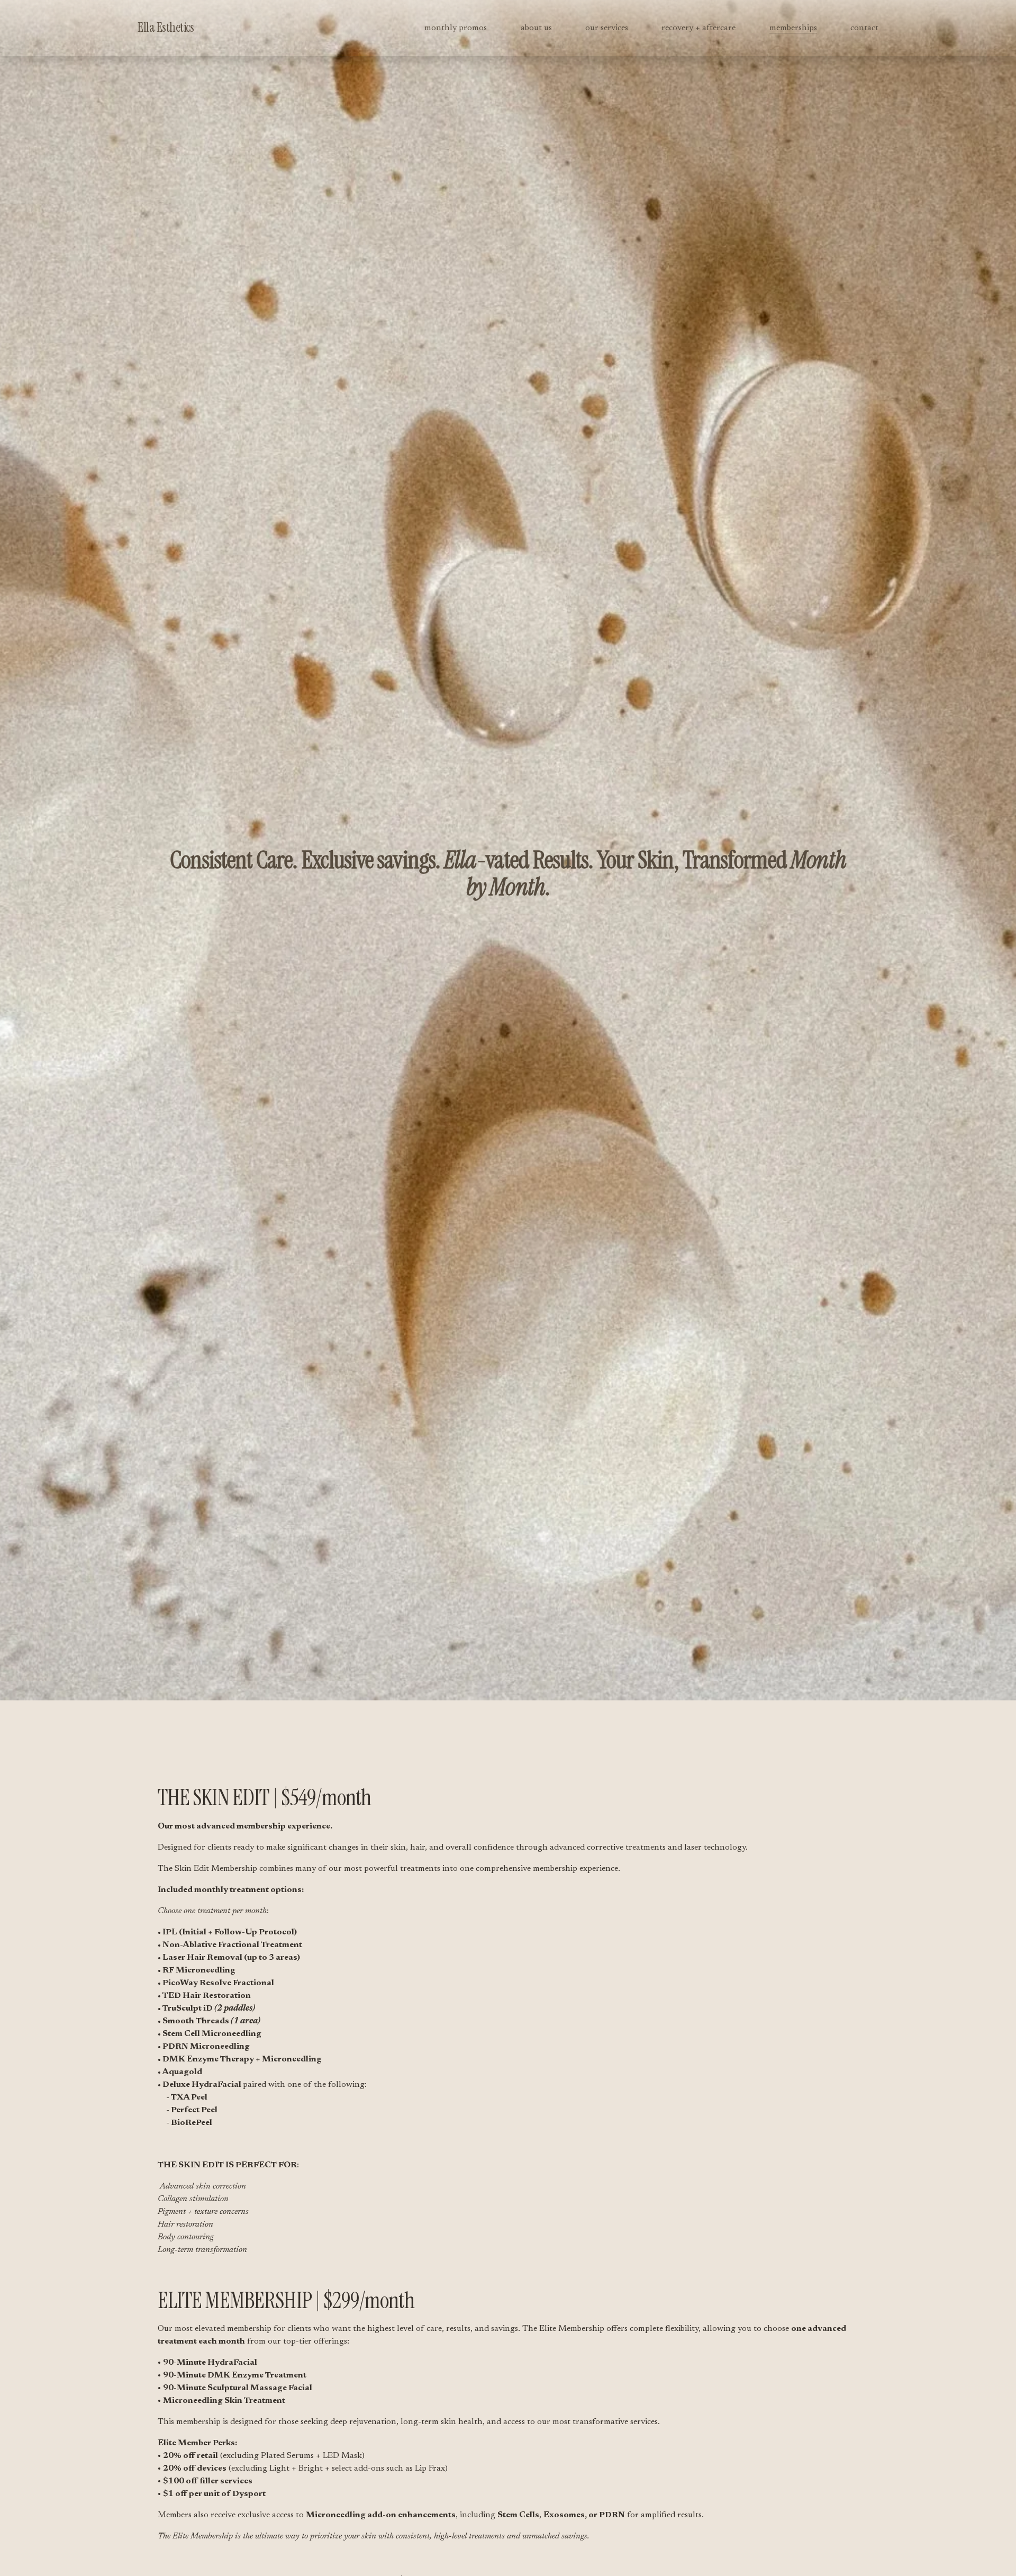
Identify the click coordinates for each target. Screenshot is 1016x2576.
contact (864, 28)
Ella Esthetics (166, 28)
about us (536, 28)
